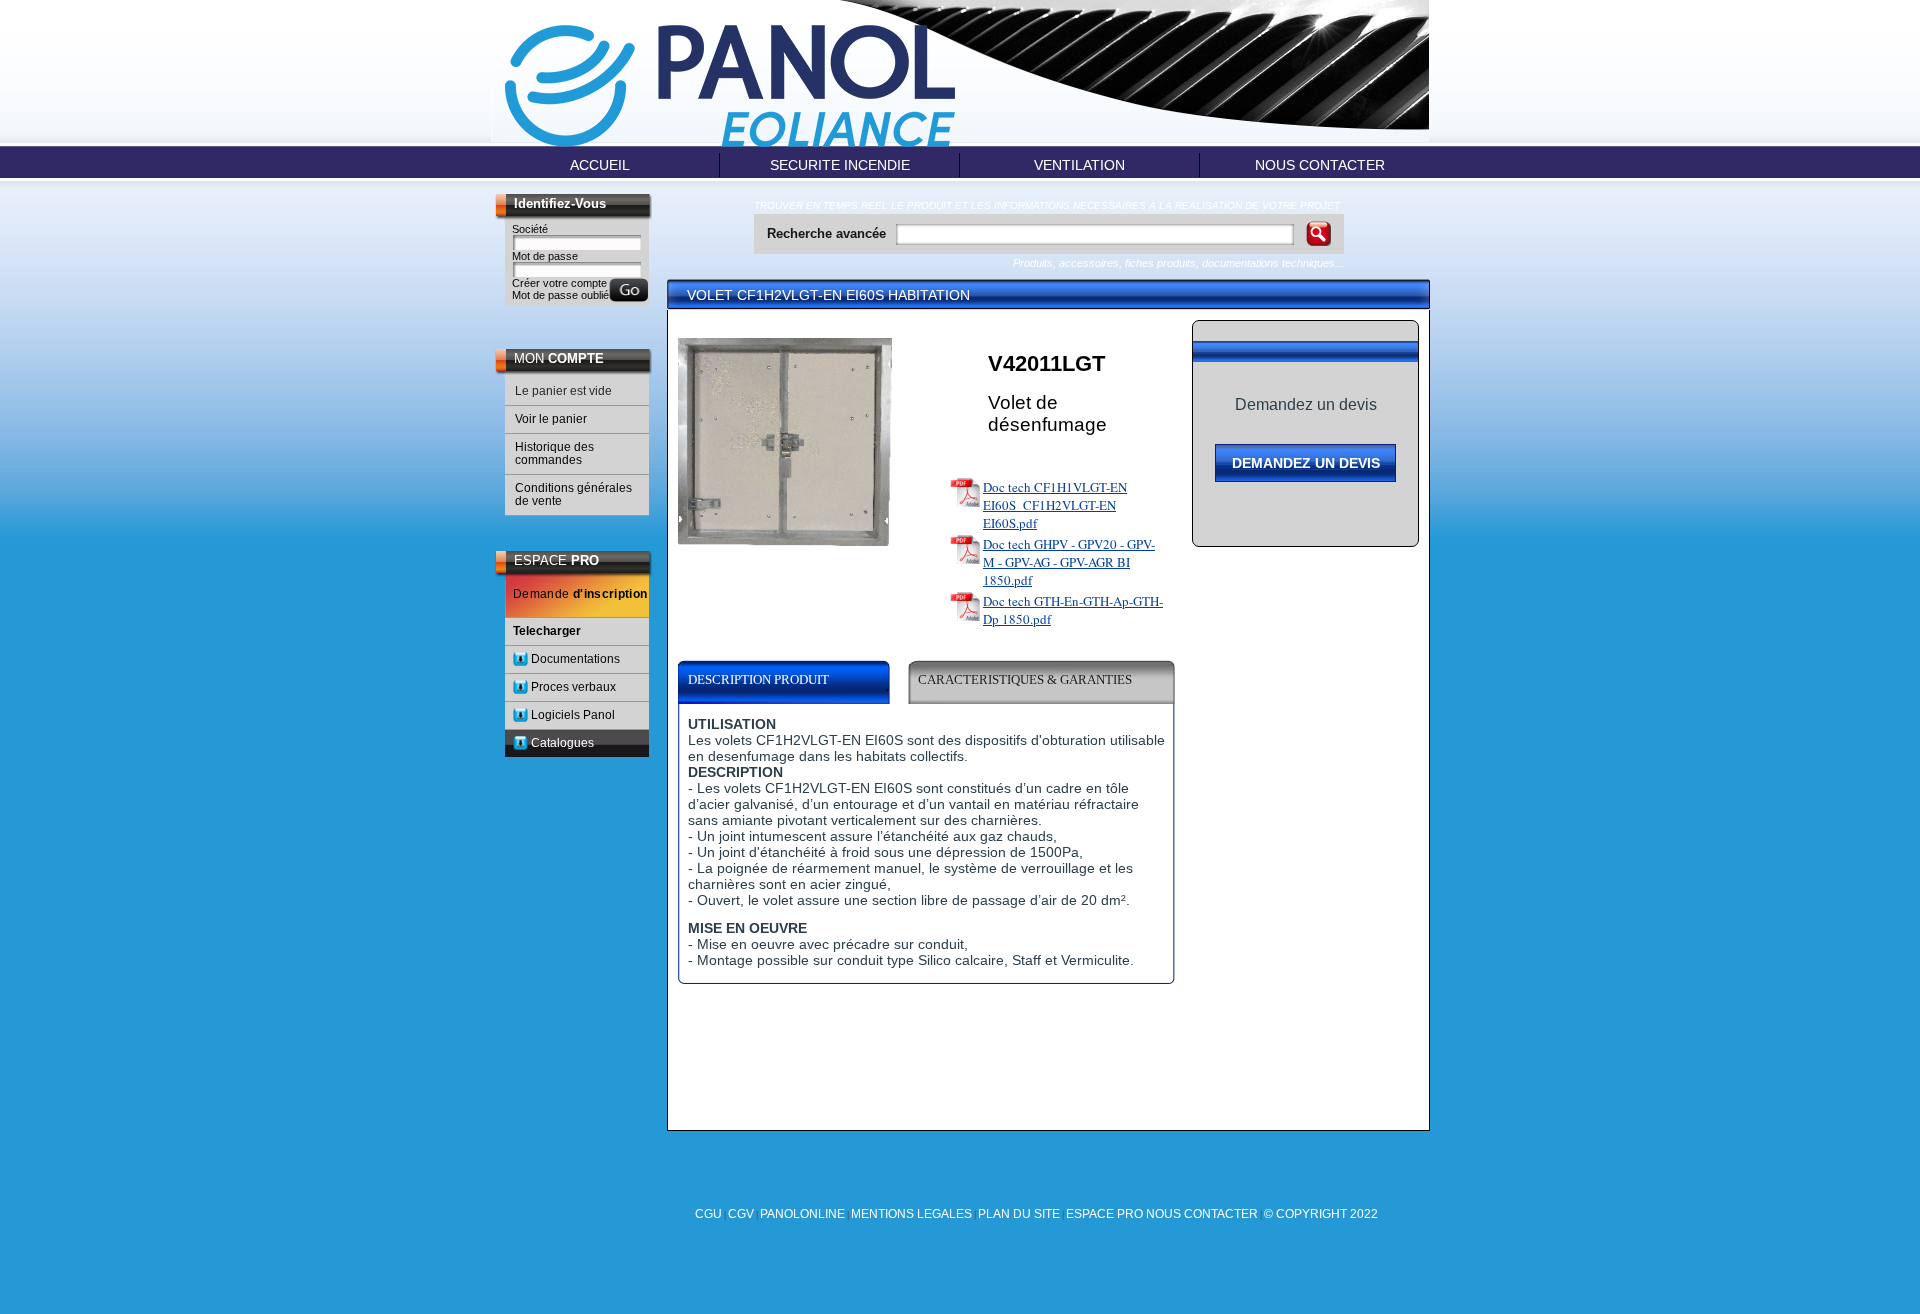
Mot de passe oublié (560, 295)
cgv (741, 1214)
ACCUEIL (600, 165)
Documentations (575, 659)
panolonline (802, 1214)
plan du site (1019, 1214)
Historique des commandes (554, 453)
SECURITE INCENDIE (840, 165)
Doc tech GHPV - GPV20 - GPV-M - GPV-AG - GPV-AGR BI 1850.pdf (1069, 562)
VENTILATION (1079, 165)
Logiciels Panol (573, 715)
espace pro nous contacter (1162, 1214)
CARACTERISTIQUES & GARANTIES (1025, 679)
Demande (580, 594)
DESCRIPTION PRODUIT (758, 679)
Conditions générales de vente (573, 494)
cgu (708, 1214)
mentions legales (911, 1214)
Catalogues (562, 743)
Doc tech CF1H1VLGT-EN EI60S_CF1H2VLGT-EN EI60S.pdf (1055, 505)
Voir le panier (551, 419)
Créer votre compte (559, 283)
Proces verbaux (573, 687)
